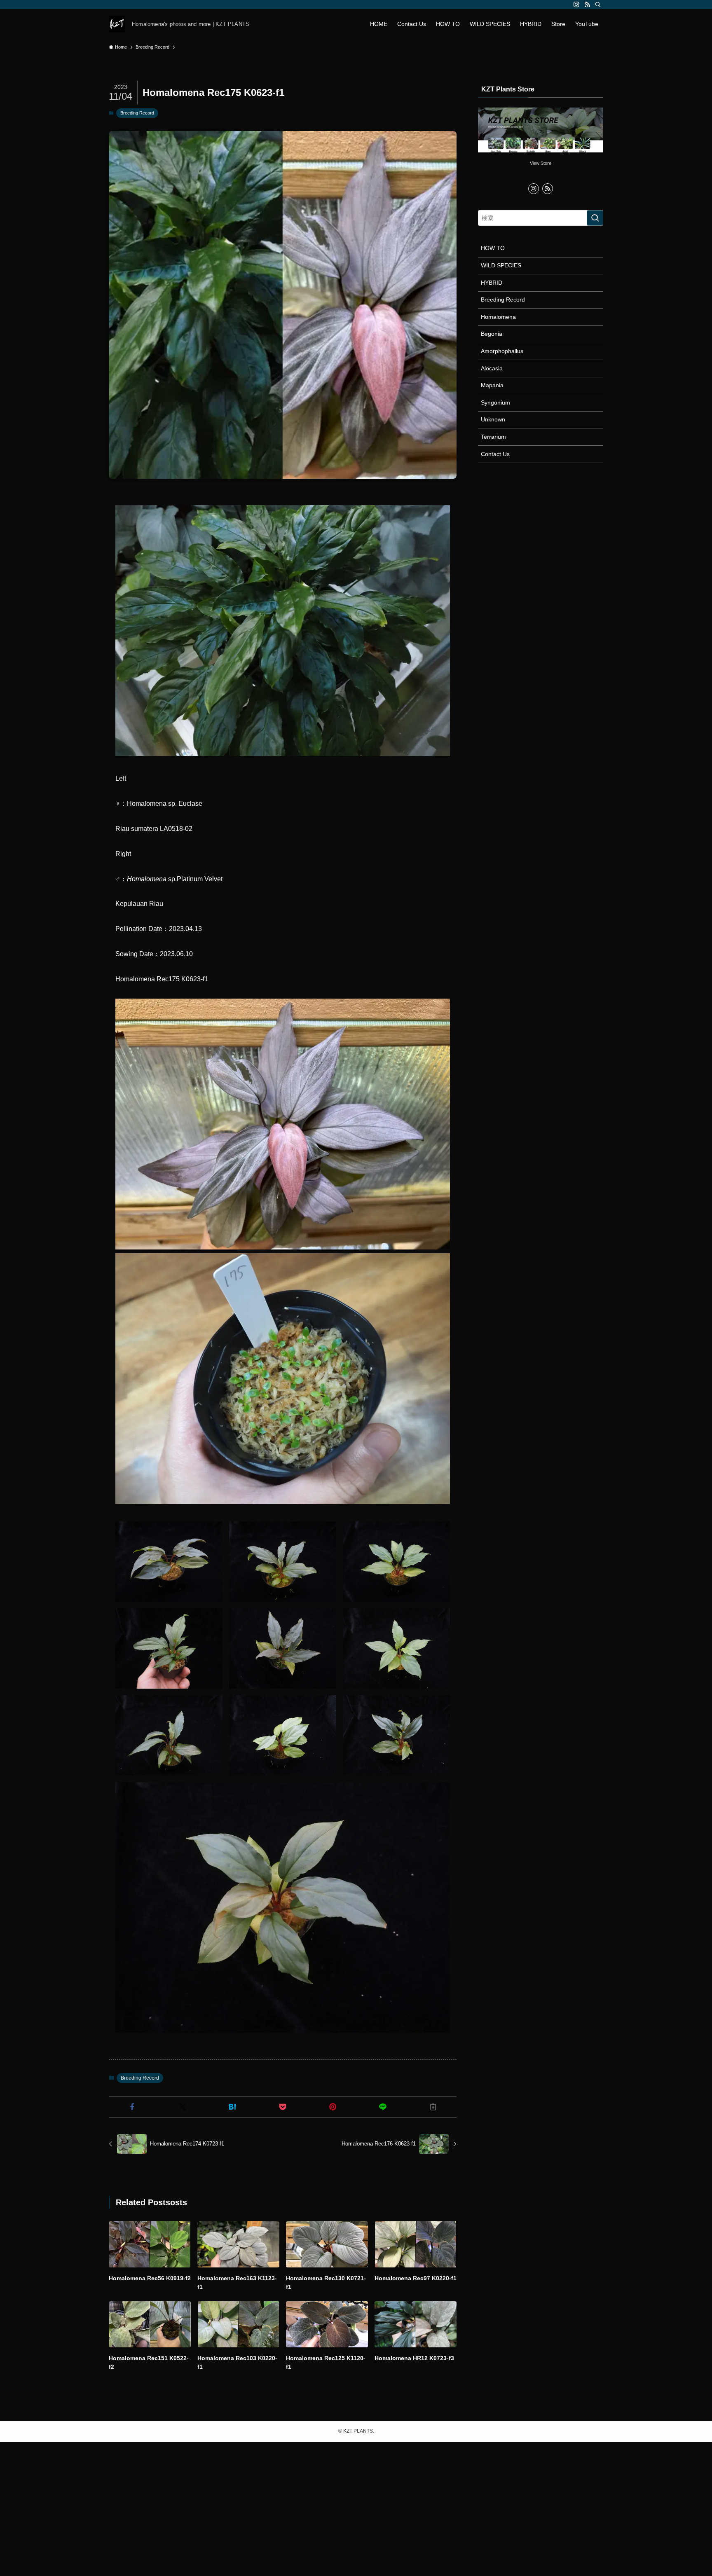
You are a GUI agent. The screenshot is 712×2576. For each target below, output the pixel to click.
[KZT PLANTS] (117, 24)
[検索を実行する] (595, 218)
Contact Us (495, 454)
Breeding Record (137, 113)
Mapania (492, 385)
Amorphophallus (502, 351)
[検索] (598, 5)
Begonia (492, 334)
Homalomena (498, 317)
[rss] (587, 5)
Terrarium (493, 437)
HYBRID (492, 283)
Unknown (493, 419)
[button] (132, 2107)
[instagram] (576, 5)
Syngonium (495, 402)
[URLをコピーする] (433, 2107)
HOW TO (493, 248)
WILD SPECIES (501, 265)
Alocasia (492, 368)
